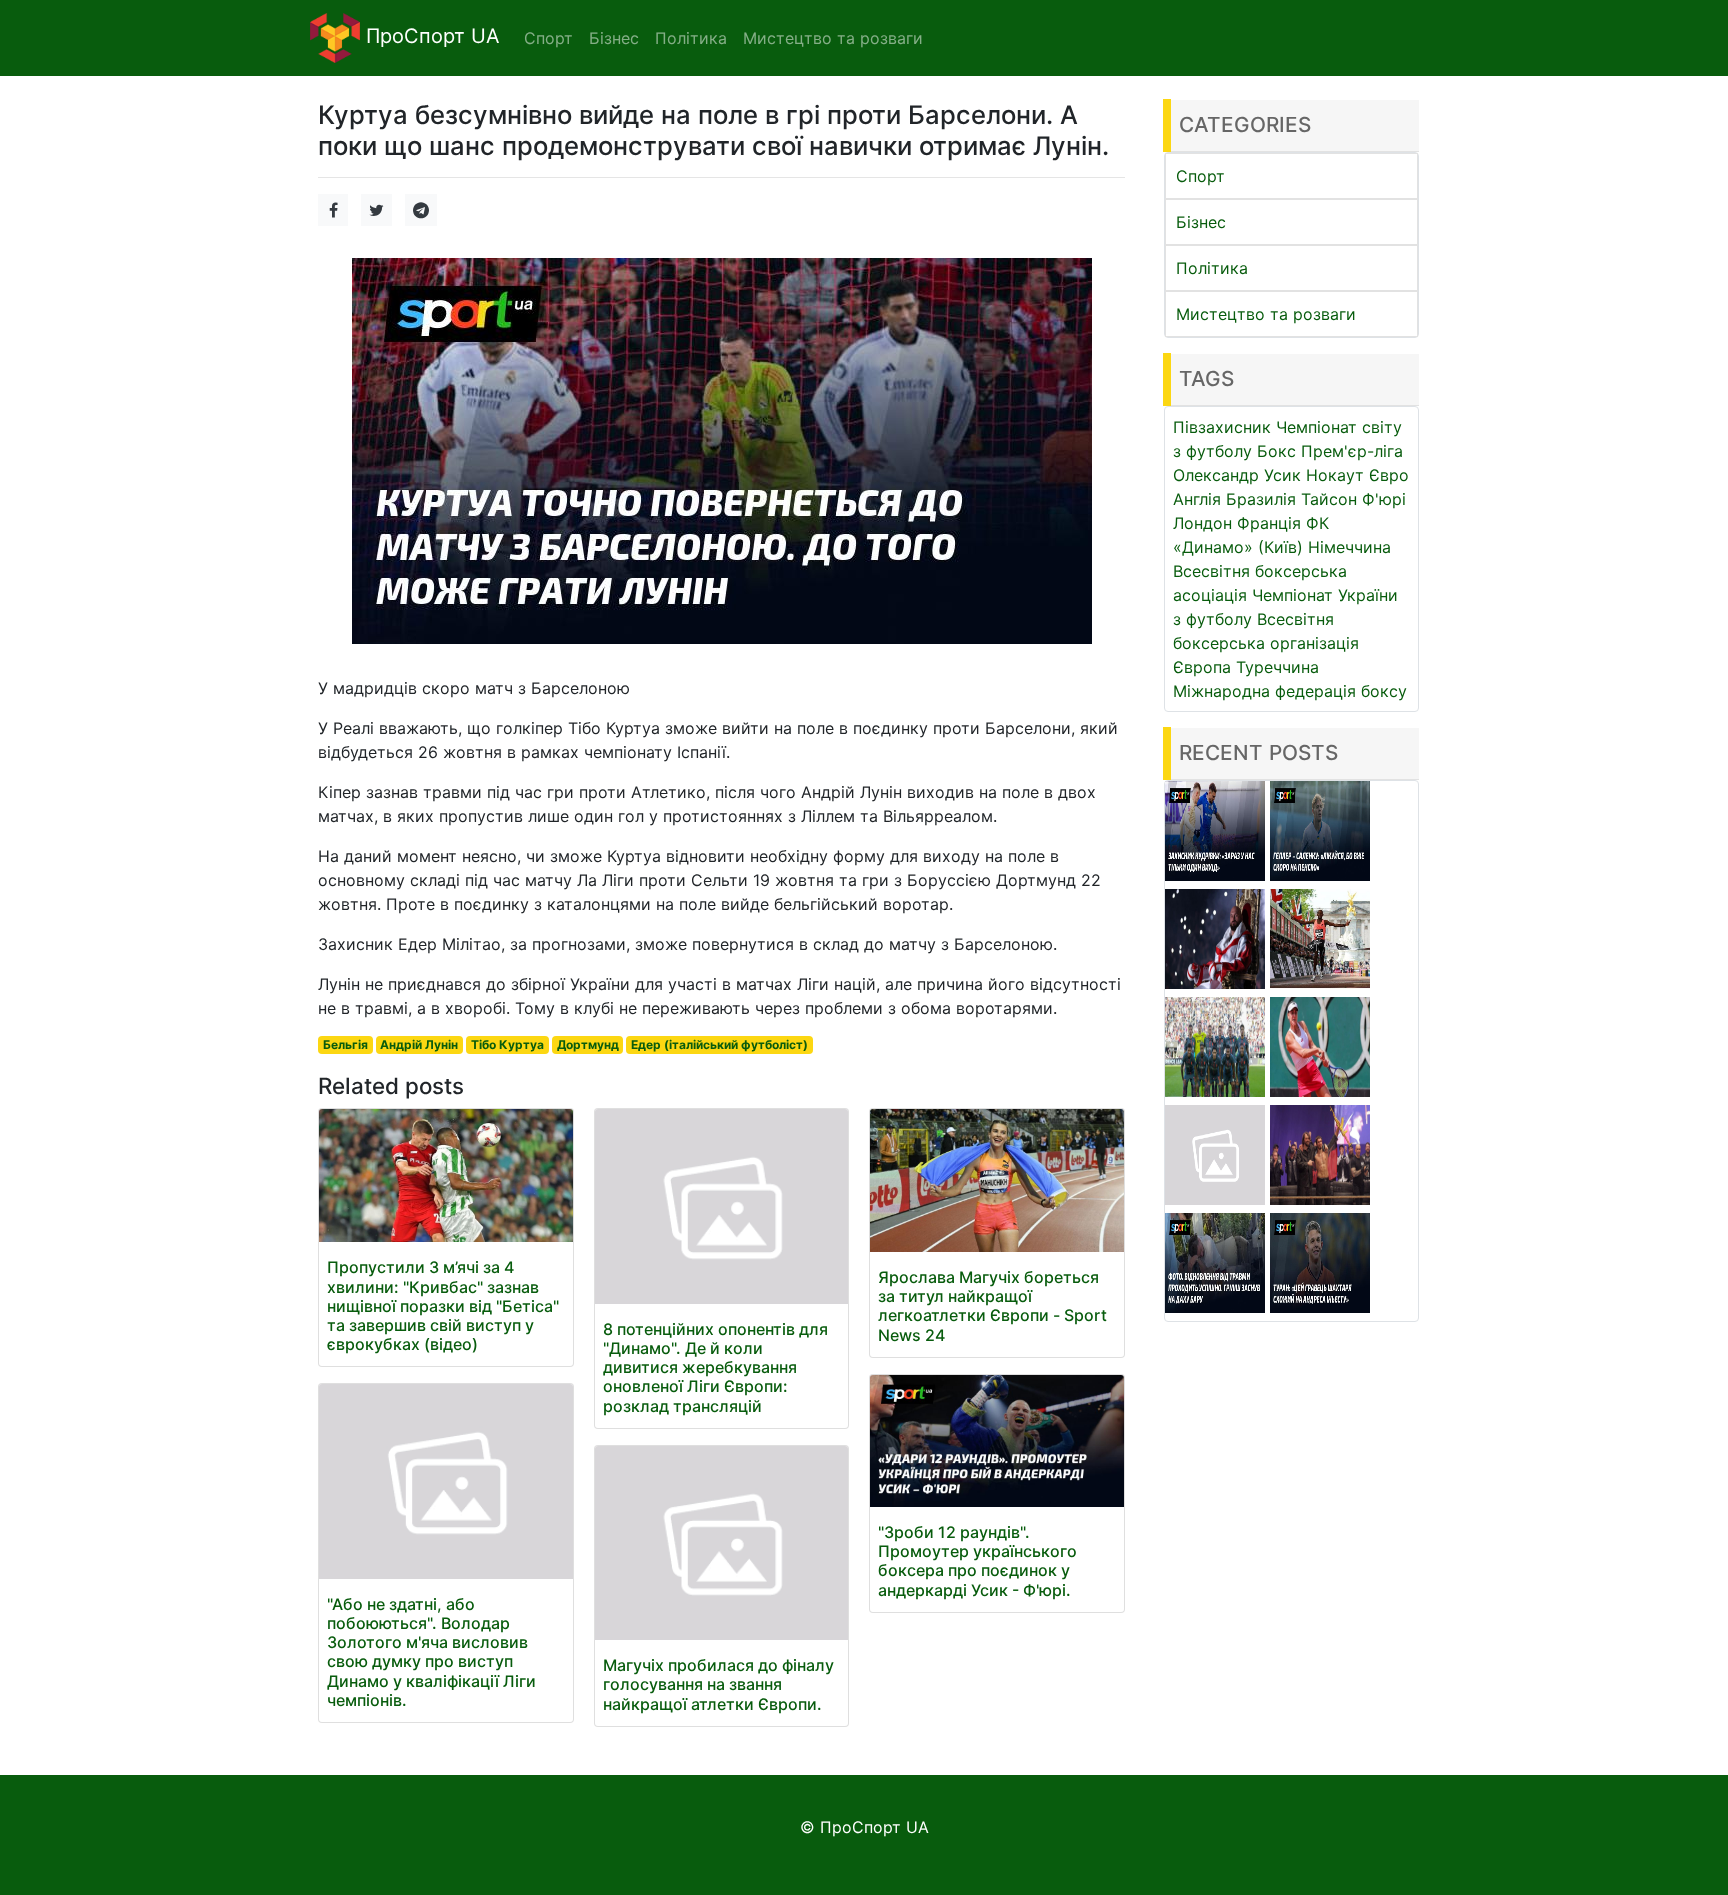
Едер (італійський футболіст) (719, 1044)
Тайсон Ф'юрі (1353, 499)
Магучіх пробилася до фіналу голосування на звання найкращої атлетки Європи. (718, 1684)
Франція (1269, 523)
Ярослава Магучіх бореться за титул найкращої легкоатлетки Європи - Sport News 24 (992, 1306)
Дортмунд (588, 1044)
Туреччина (1277, 667)
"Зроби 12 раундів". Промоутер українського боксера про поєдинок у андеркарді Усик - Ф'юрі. (977, 1561)
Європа (1202, 667)
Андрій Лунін (419, 1044)
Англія (1197, 499)
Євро (1389, 475)
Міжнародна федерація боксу (1290, 691)
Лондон (1202, 523)
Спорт (1200, 176)
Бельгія (345, 1044)
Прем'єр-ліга (1352, 451)
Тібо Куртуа (507, 1044)
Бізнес (1201, 222)
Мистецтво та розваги (1266, 314)
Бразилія (1261, 499)
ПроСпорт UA (430, 36)
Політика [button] (691, 38)
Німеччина (1349, 547)
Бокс (1276, 451)
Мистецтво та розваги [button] (833, 38)
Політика (1212, 268)
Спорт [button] (548, 38)
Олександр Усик (1237, 475)
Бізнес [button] (614, 38)
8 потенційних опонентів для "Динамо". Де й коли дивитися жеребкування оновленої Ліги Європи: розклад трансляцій (715, 1367)
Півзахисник (1222, 427)
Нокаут (1335, 475)
